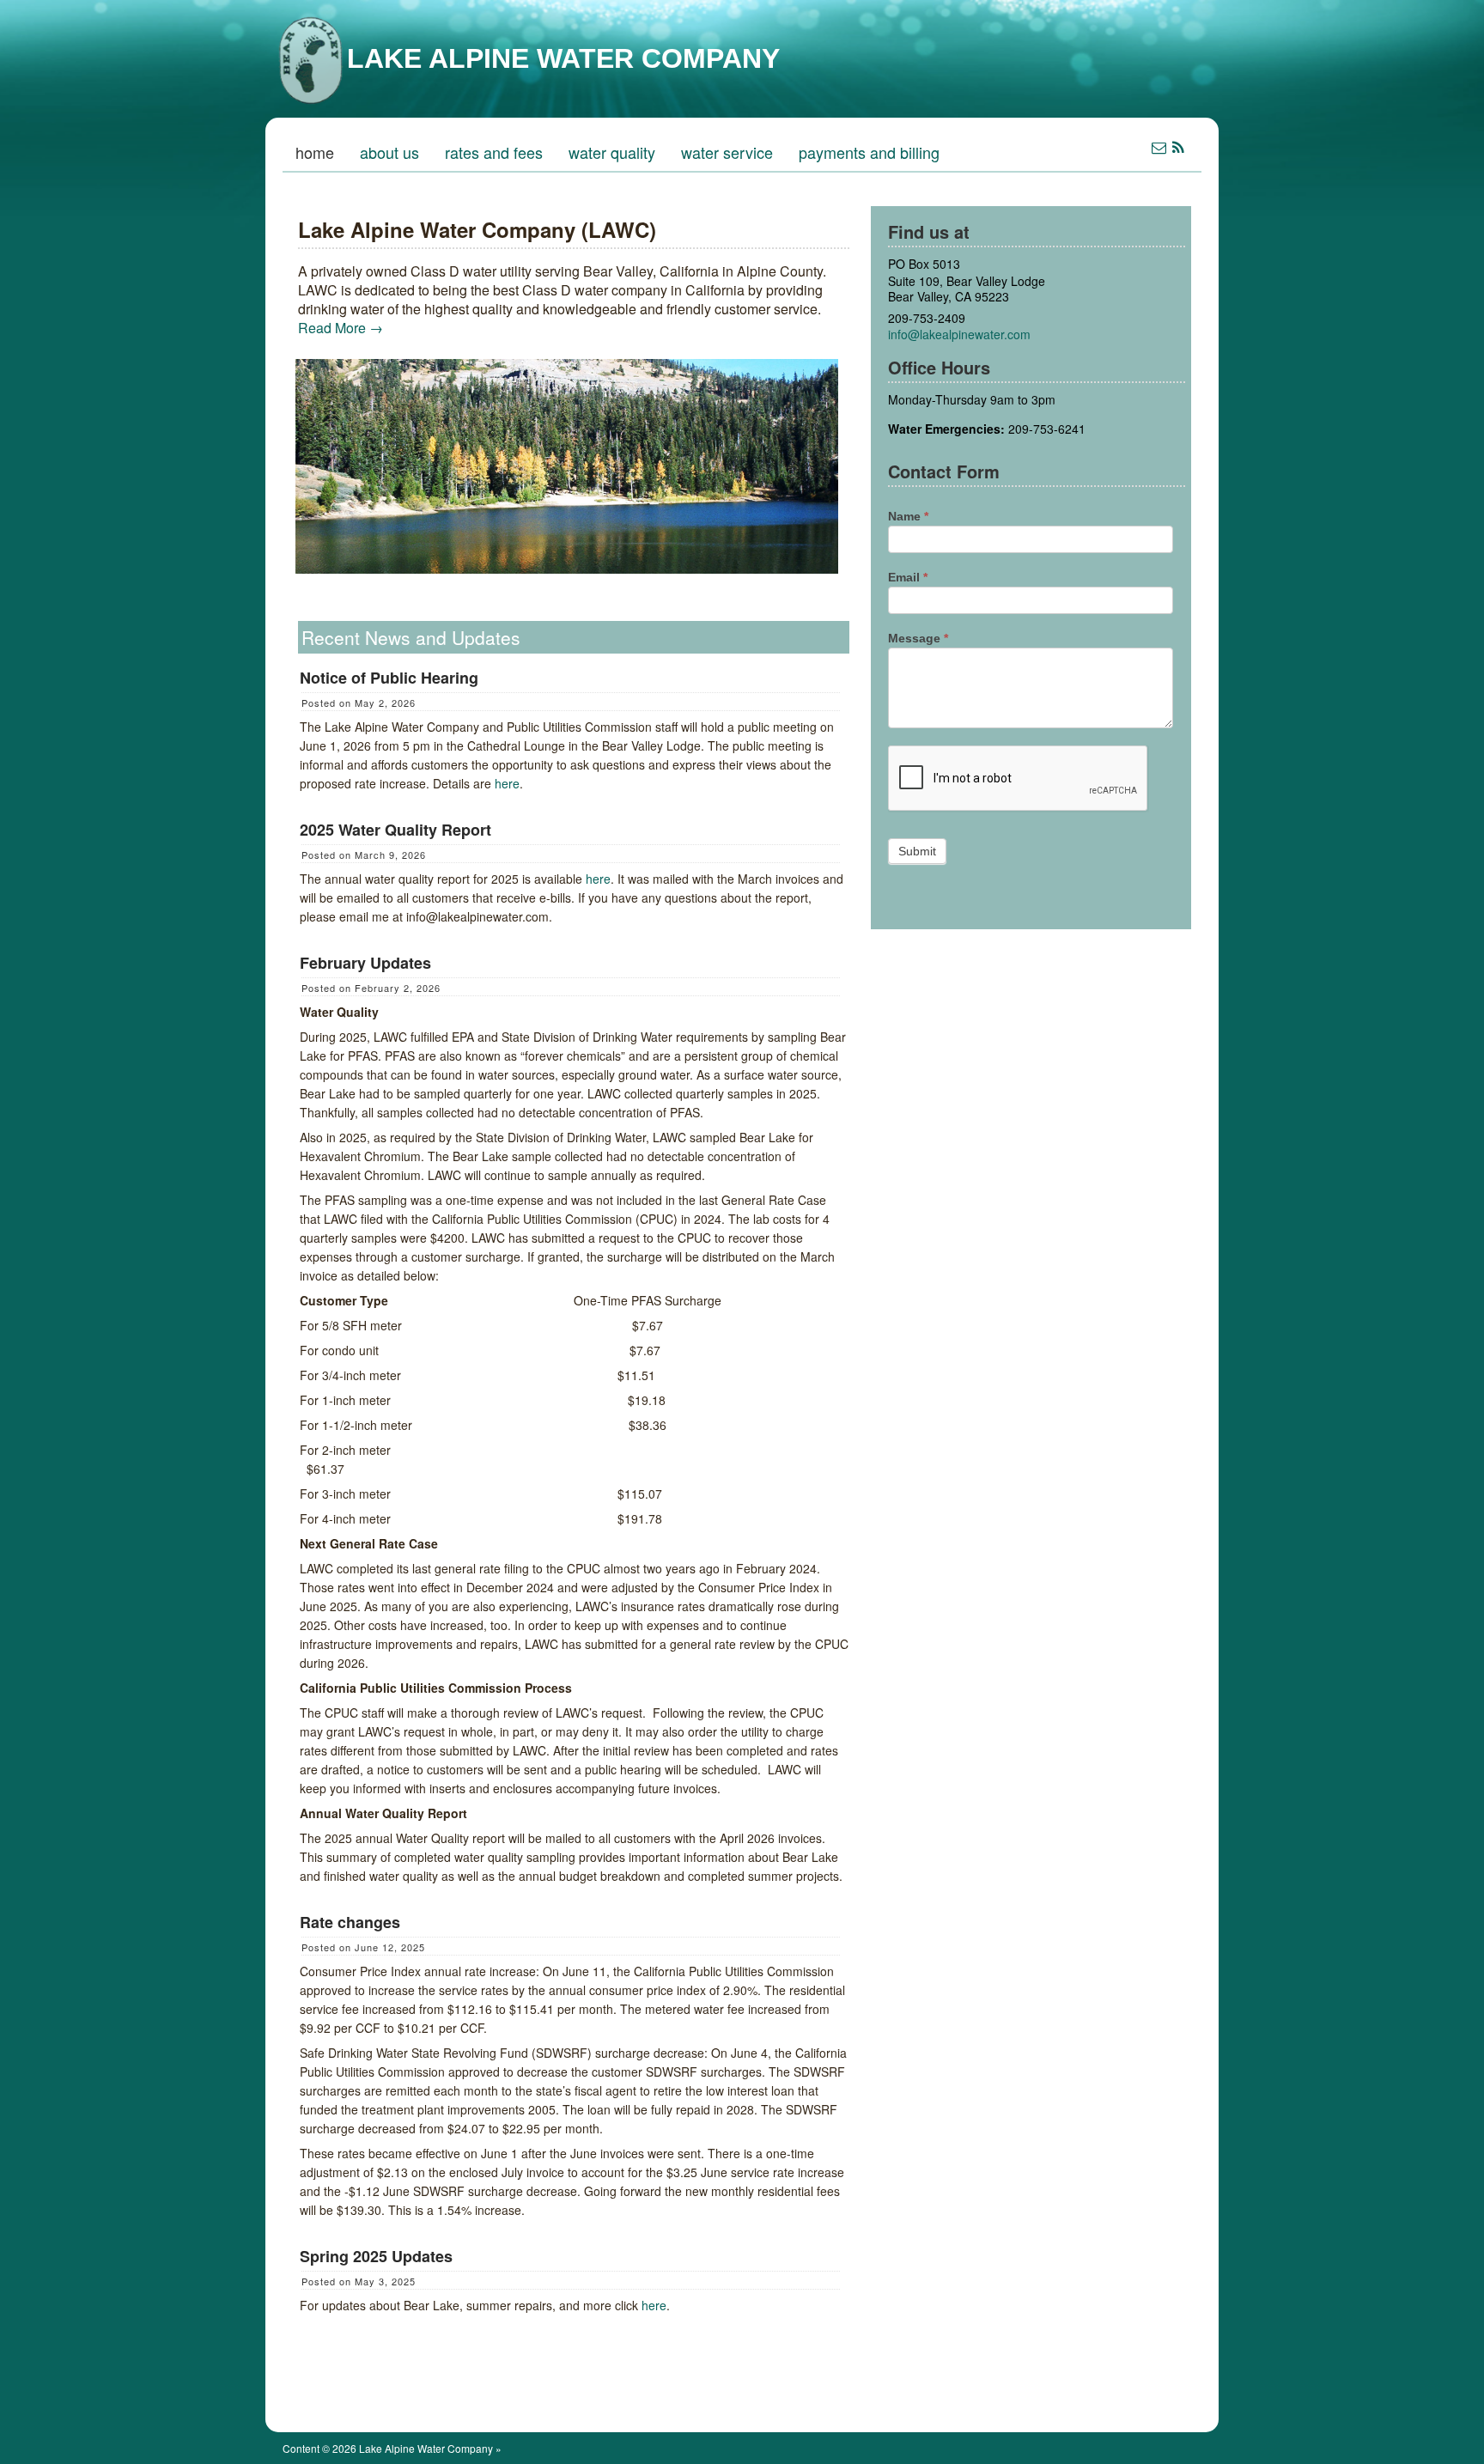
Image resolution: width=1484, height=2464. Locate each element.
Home (315, 152)
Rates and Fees (494, 152)
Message (918, 638)
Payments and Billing (869, 152)
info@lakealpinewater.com (959, 334)
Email (908, 577)
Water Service (727, 152)
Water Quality (612, 152)
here (507, 783)
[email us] (1159, 146)
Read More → (341, 328)
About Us (389, 152)
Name (908, 516)
